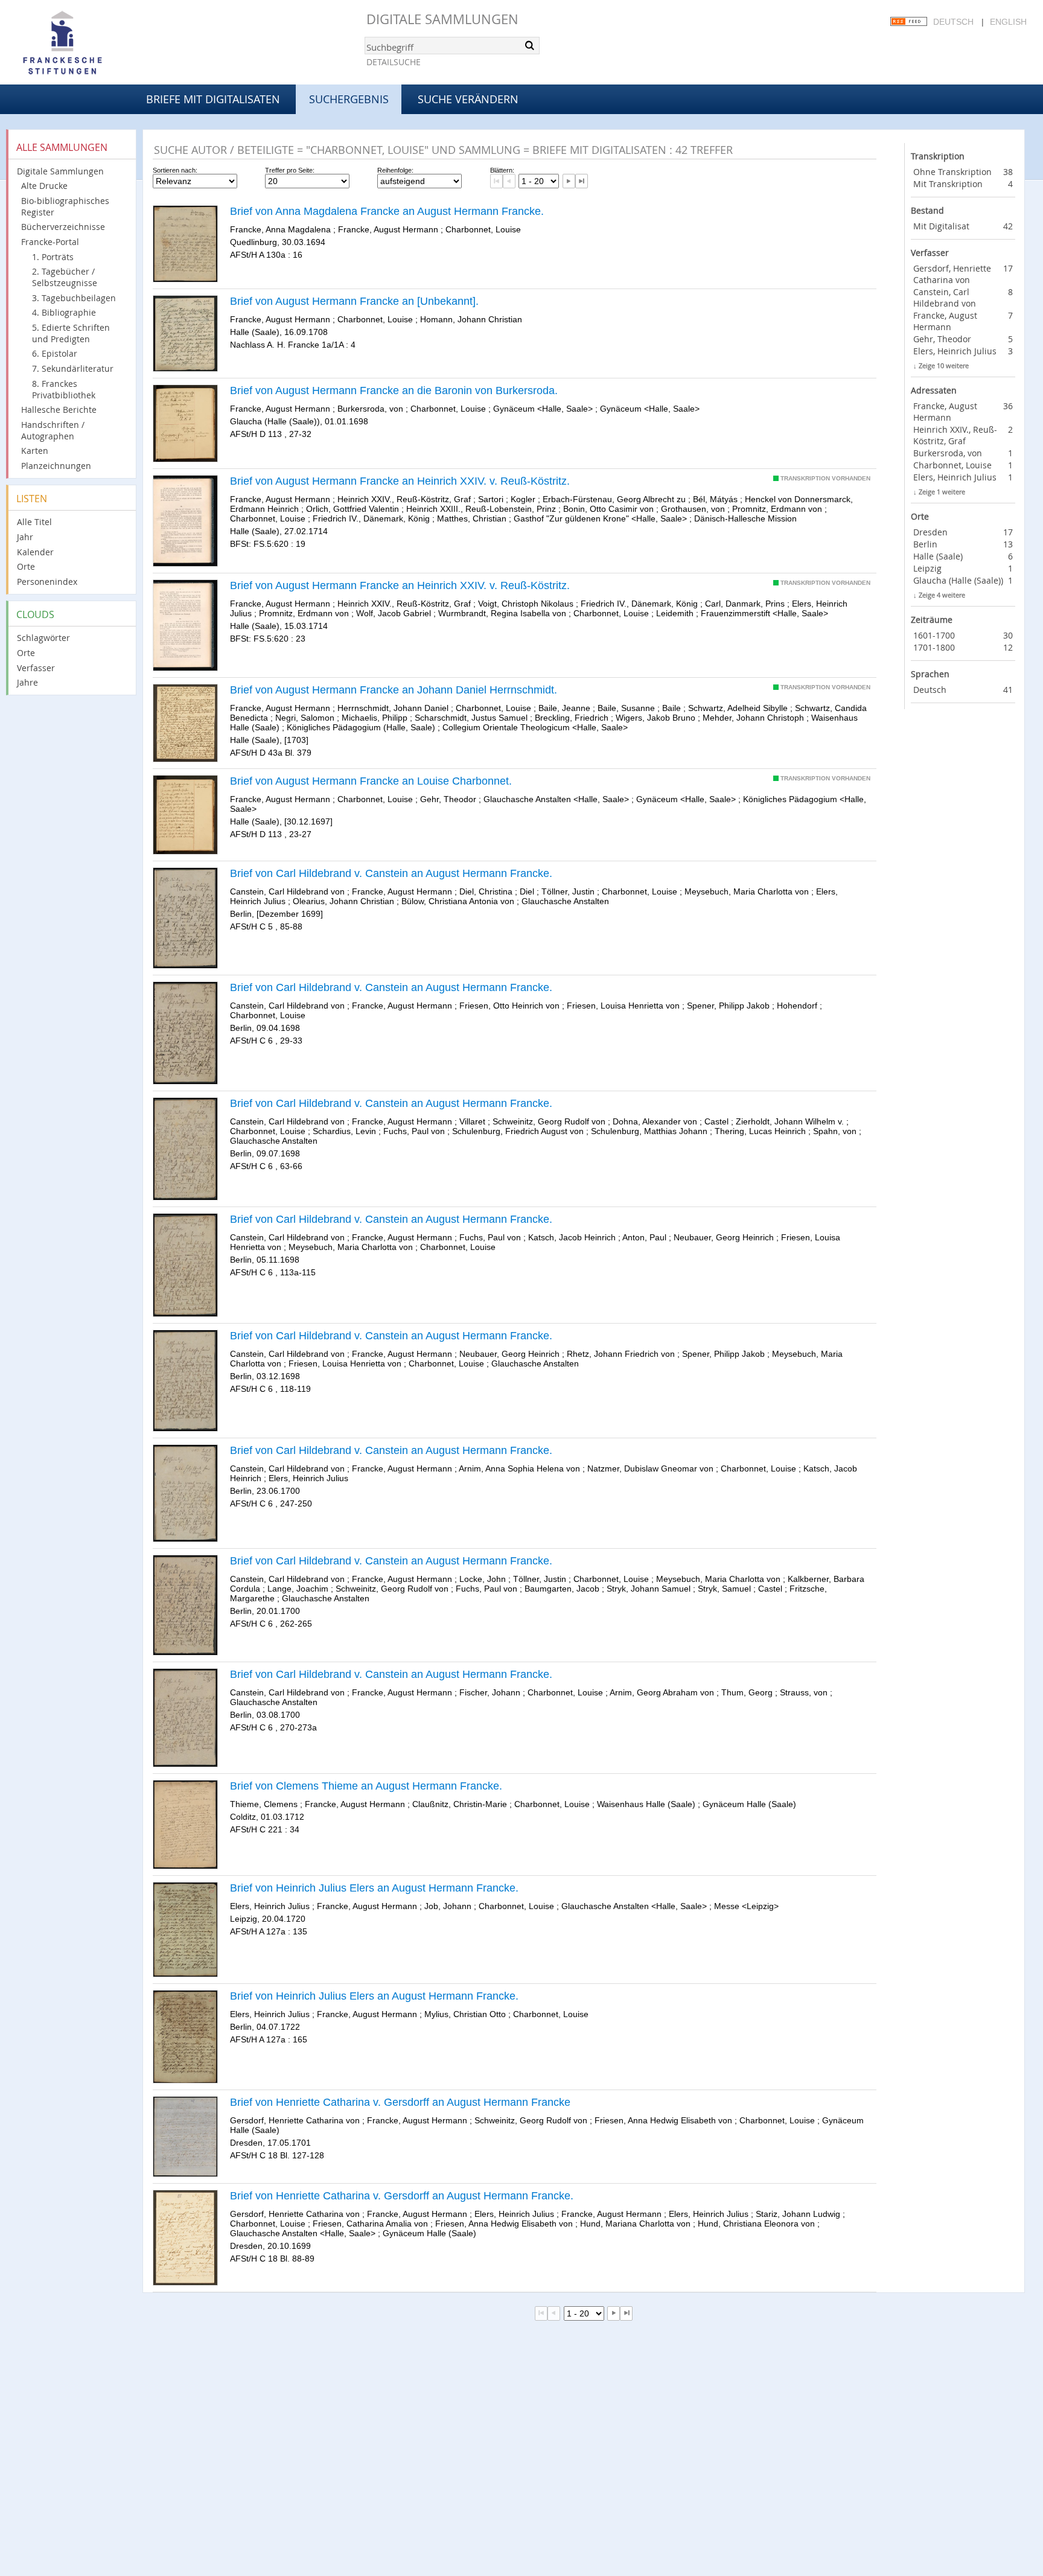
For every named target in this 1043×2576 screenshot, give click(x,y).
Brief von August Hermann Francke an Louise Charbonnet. (371, 781)
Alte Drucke (44, 186)
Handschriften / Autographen (53, 430)
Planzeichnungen (56, 466)
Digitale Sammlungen (442, 19)
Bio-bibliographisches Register (65, 206)
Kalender (35, 552)
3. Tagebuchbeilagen (74, 298)
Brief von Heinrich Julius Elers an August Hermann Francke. (374, 1888)
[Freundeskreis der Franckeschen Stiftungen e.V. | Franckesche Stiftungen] (97, 43)
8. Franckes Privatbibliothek (64, 389)
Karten (35, 451)
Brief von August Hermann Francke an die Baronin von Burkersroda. (394, 391)
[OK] (529, 45)
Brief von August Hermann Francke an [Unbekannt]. (354, 301)
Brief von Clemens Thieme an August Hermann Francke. (366, 1786)
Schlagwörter (43, 638)
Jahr (25, 537)
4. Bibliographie (64, 312)
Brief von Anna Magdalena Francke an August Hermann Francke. (387, 211)
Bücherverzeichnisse (63, 227)
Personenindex (47, 582)
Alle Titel (34, 522)
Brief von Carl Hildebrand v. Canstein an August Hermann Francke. (391, 873)
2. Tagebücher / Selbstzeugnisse (65, 277)
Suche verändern (468, 99)
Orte (26, 566)
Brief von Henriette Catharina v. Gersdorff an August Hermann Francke (400, 2102)
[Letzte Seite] (582, 181)
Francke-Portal (50, 242)
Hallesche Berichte (59, 410)
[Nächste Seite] (569, 181)
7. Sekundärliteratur (73, 368)
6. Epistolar (55, 353)
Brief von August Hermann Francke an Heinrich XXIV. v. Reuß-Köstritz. (400, 481)
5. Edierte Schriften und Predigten (71, 333)
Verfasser (36, 668)
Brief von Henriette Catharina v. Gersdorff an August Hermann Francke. (402, 2196)
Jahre (27, 682)
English (1008, 22)
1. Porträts (53, 257)
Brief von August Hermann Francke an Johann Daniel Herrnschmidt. (394, 690)
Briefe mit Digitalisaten (213, 99)
